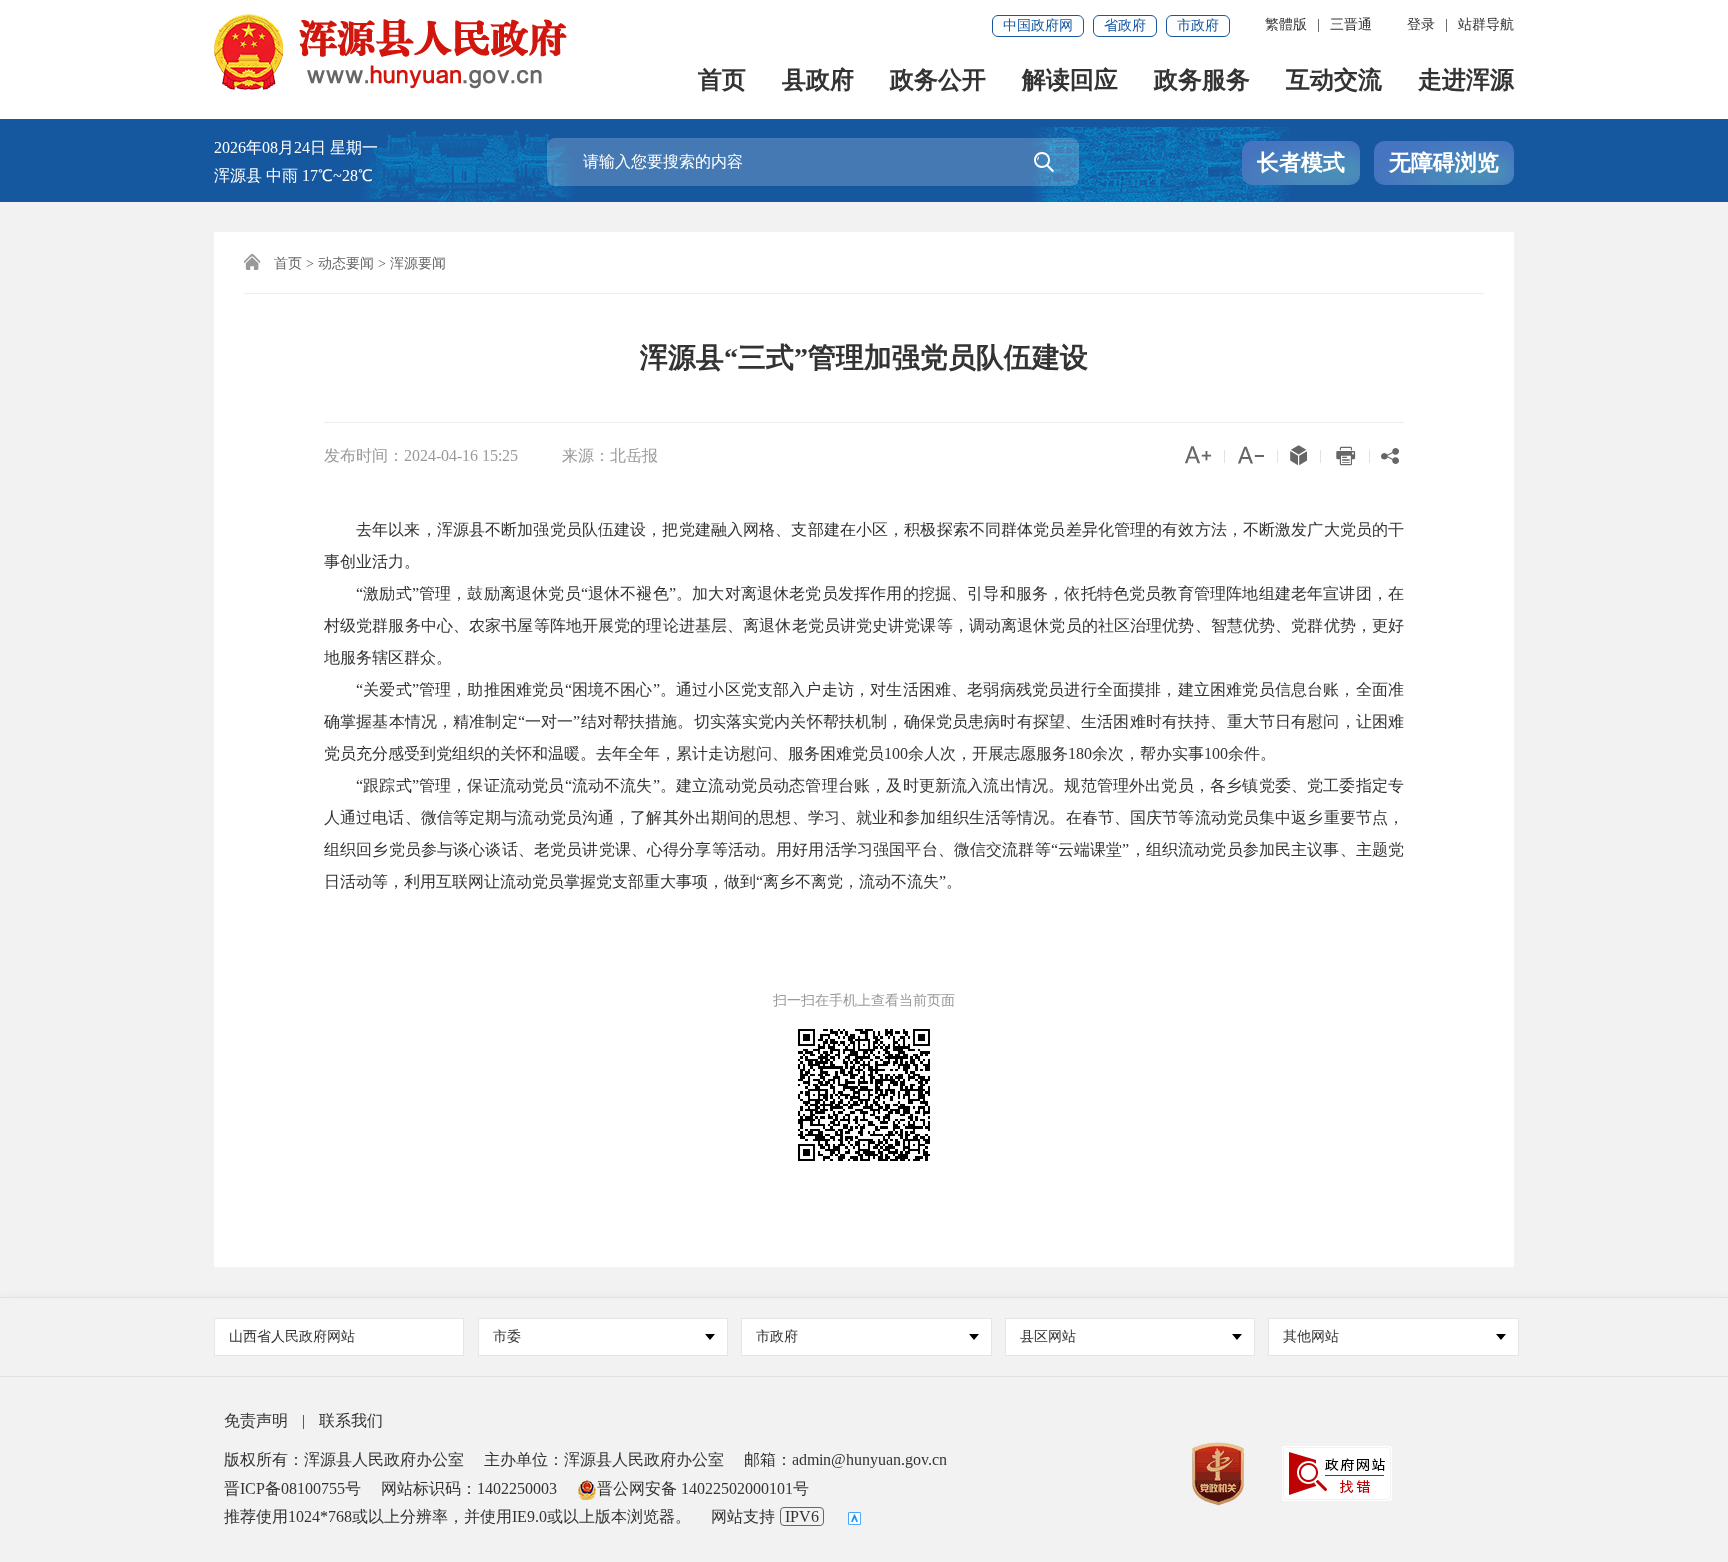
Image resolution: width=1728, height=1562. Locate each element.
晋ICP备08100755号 (292, 1488)
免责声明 (256, 1420)
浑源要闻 (418, 263)
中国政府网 (1038, 25)
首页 (722, 81)
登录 (1421, 24)
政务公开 (938, 81)
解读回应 (1070, 81)
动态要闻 (346, 263)
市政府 (1198, 25)
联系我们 (351, 1420)
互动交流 (1334, 81)
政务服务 (1202, 81)
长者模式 (1301, 162)
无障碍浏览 (1444, 162)
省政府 (1125, 25)
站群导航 (1486, 24)
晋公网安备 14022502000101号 (703, 1488)
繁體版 (1286, 24)
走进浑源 (1466, 81)
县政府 (818, 81)
